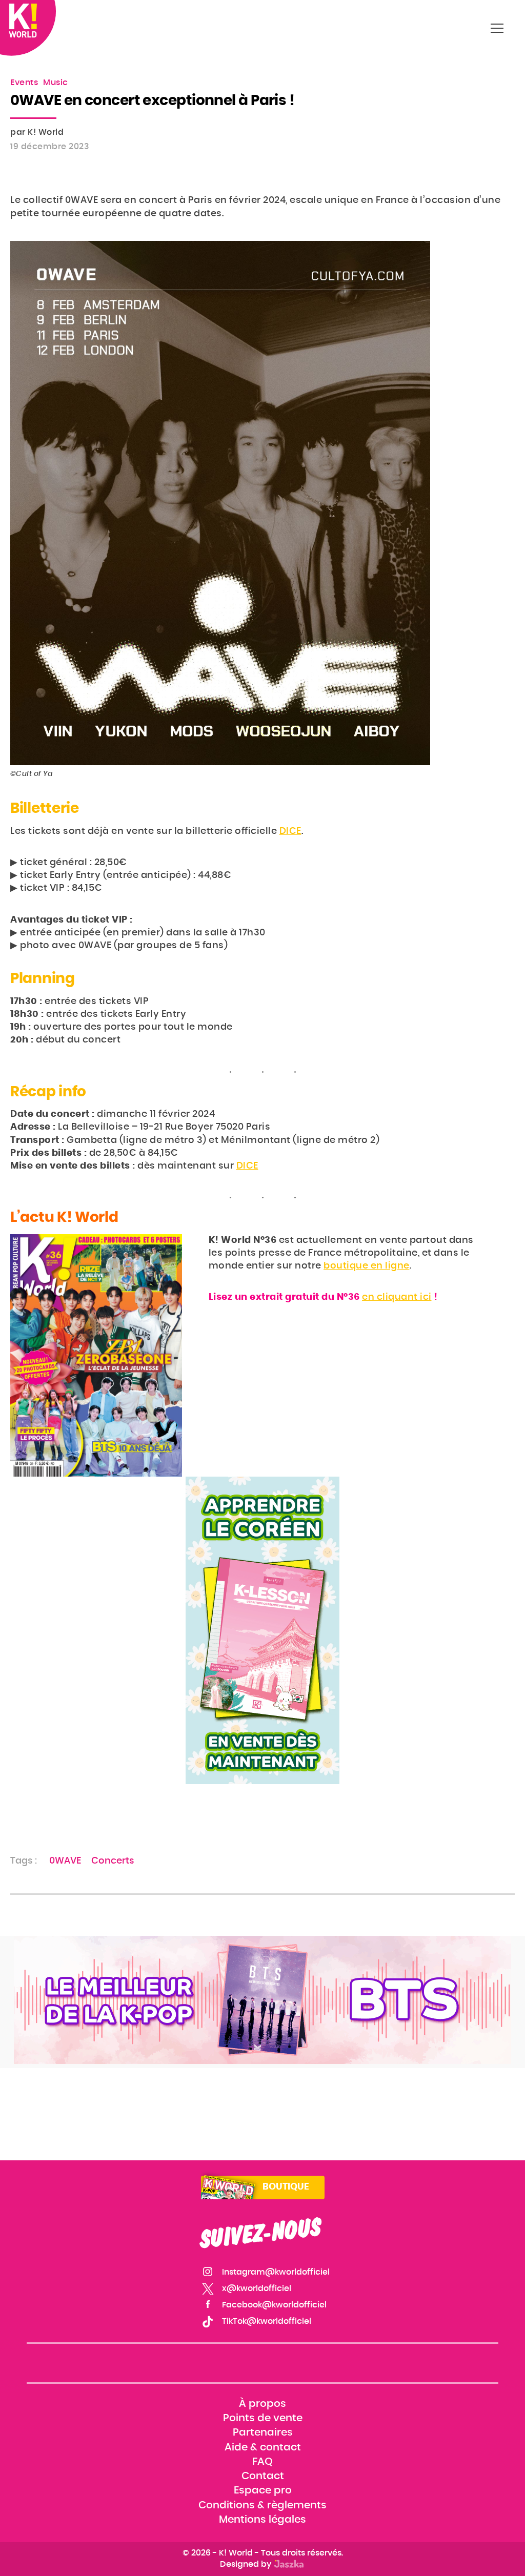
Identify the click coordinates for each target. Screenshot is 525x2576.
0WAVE (65, 1861)
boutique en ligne (367, 1266)
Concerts (113, 1861)
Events (24, 83)
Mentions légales (262, 2520)
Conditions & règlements (262, 2505)
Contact (263, 2476)
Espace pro (263, 2490)
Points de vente (263, 2419)
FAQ (262, 2462)
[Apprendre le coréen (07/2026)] (262, 1630)
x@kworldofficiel (257, 2288)
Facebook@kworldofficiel (274, 2305)
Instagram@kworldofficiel (276, 2272)
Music (56, 83)
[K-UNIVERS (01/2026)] (262, 2000)
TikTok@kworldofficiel (267, 2321)
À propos (262, 2404)
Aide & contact (263, 2447)
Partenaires (263, 2433)
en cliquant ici (397, 1297)
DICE (290, 831)
